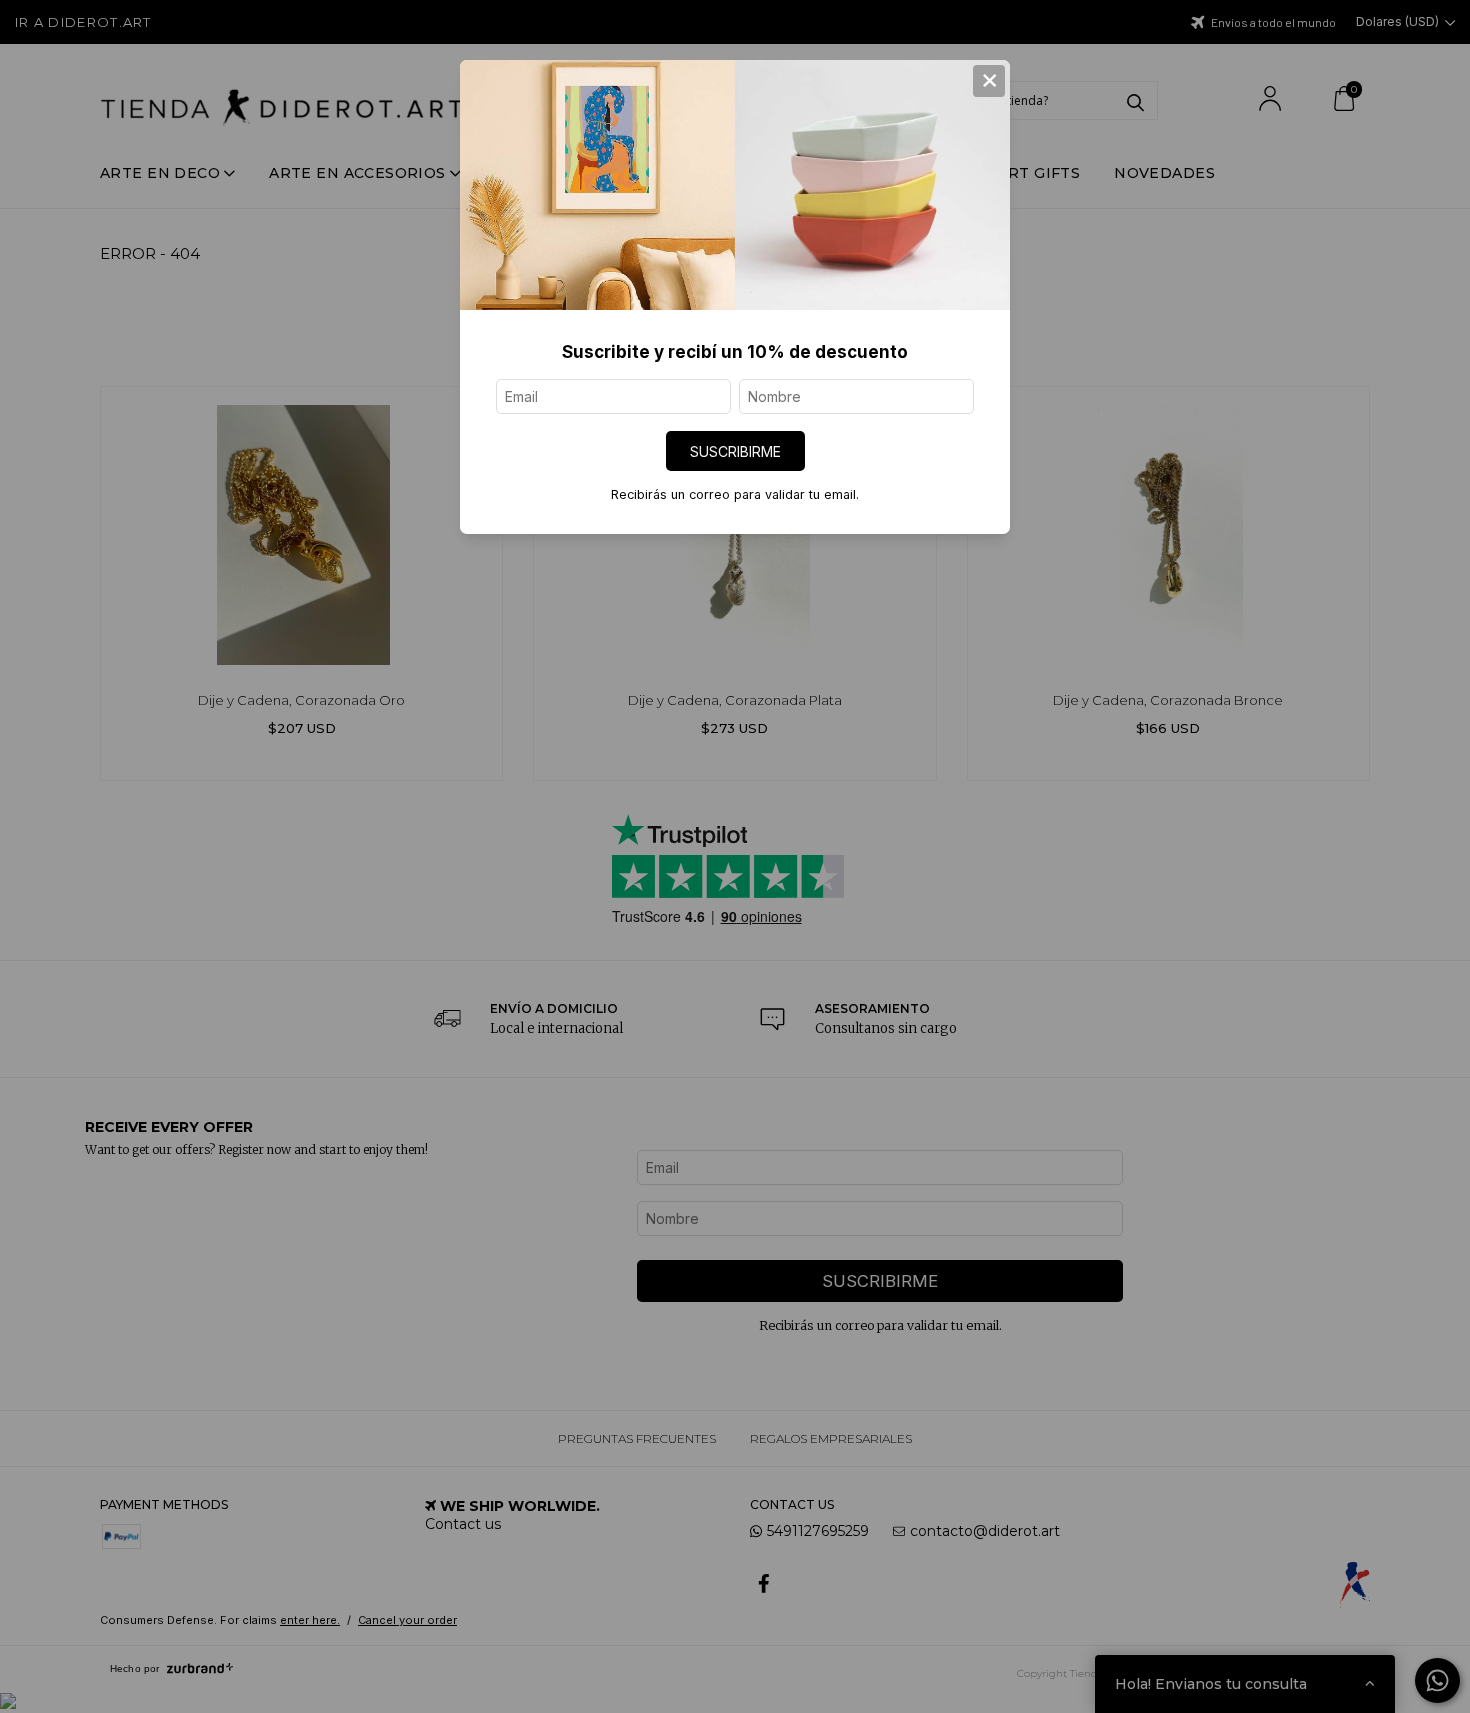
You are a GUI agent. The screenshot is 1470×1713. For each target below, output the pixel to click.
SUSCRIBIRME (735, 451)
